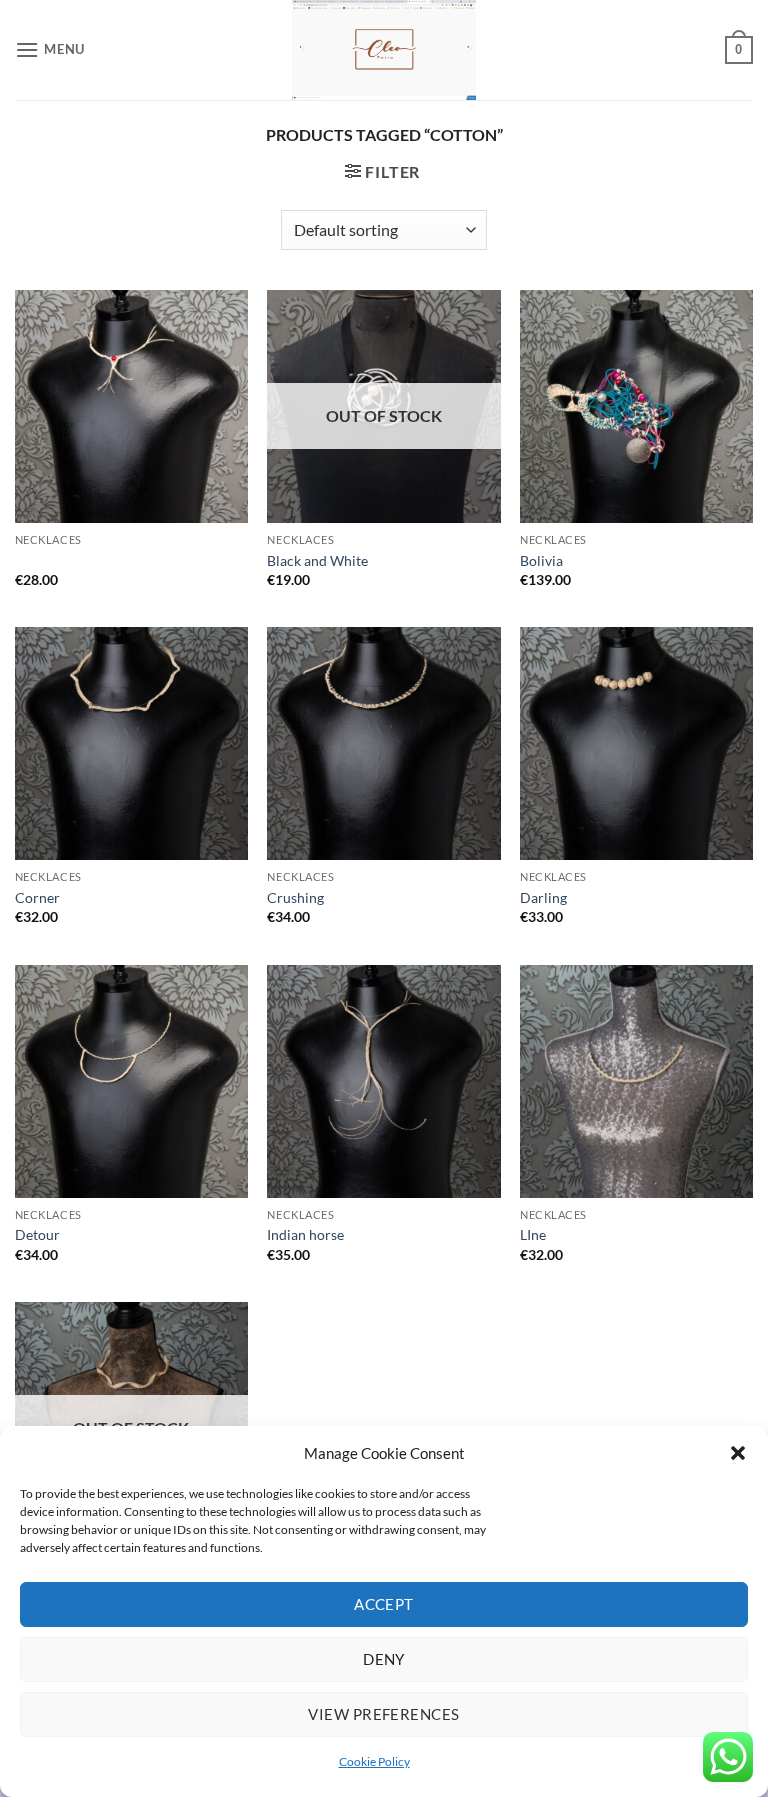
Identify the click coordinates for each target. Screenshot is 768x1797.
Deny (384, 1659)
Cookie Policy (374, 1761)
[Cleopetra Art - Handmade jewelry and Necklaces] (384, 50)
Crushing (295, 897)
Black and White (317, 560)
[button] (738, 1453)
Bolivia (541, 560)
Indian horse (305, 1234)
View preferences (383, 1714)
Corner (37, 897)
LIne (533, 1234)
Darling (543, 897)
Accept (384, 1604)
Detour (37, 1234)
